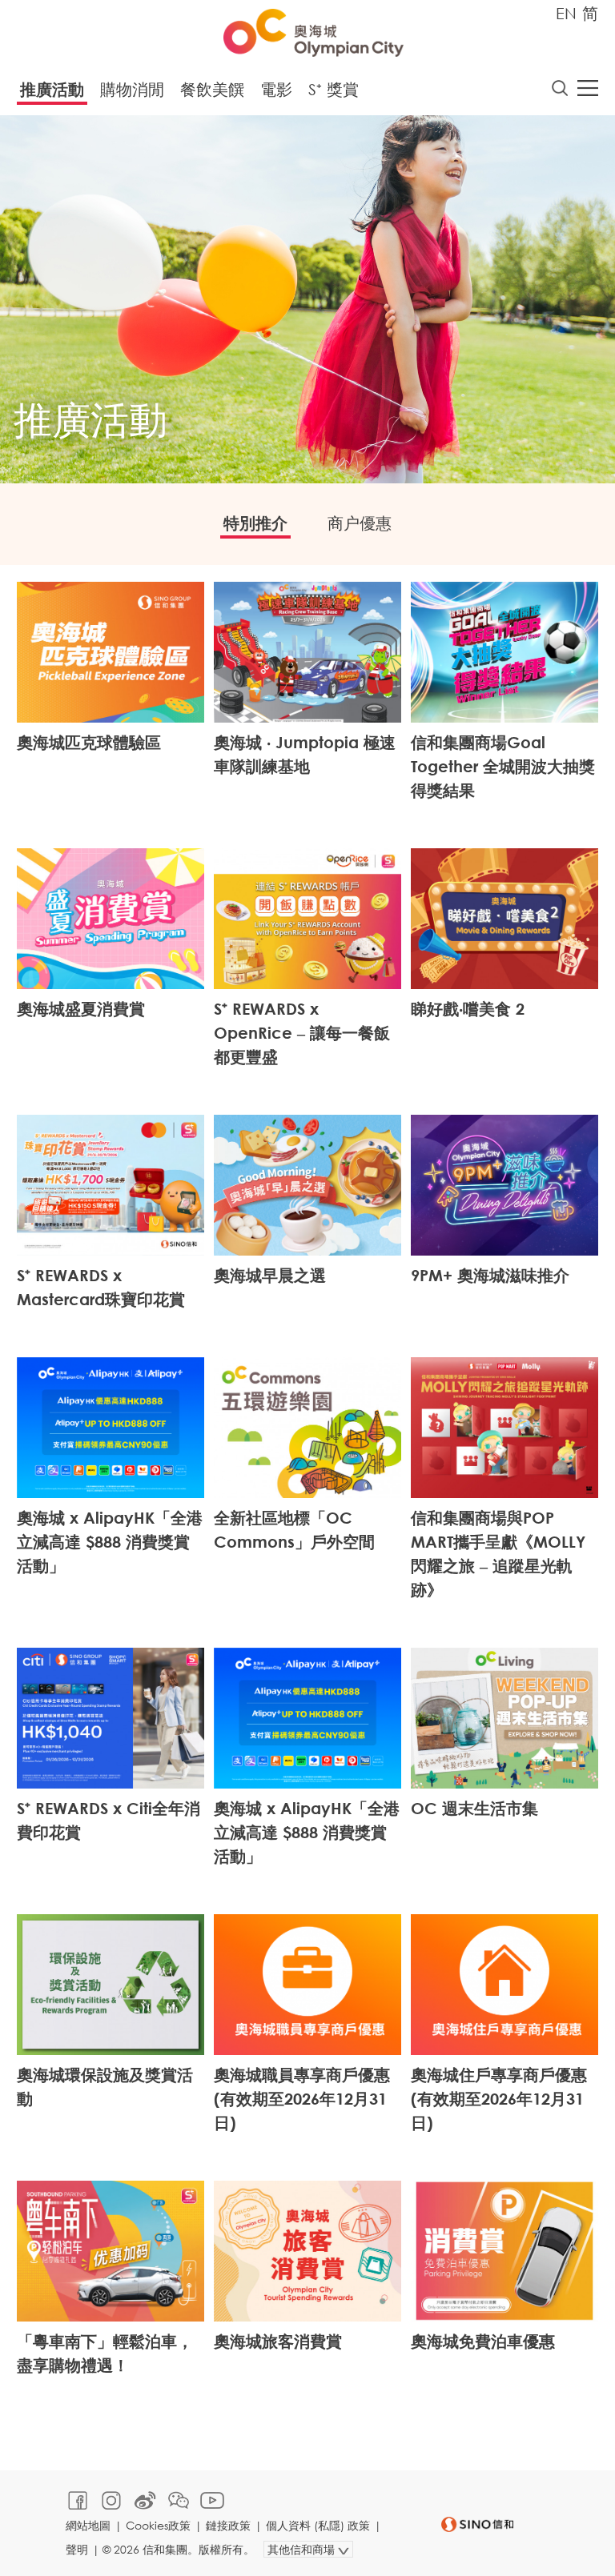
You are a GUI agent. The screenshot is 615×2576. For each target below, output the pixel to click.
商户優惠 (360, 523)
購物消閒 (132, 89)
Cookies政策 (158, 2525)
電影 (276, 89)
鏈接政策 (228, 2525)
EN (566, 13)
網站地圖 (88, 2525)
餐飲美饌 (212, 89)
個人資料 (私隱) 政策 (318, 2525)
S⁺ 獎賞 (334, 89)
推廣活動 (52, 89)
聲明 (77, 2549)
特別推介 (255, 523)
